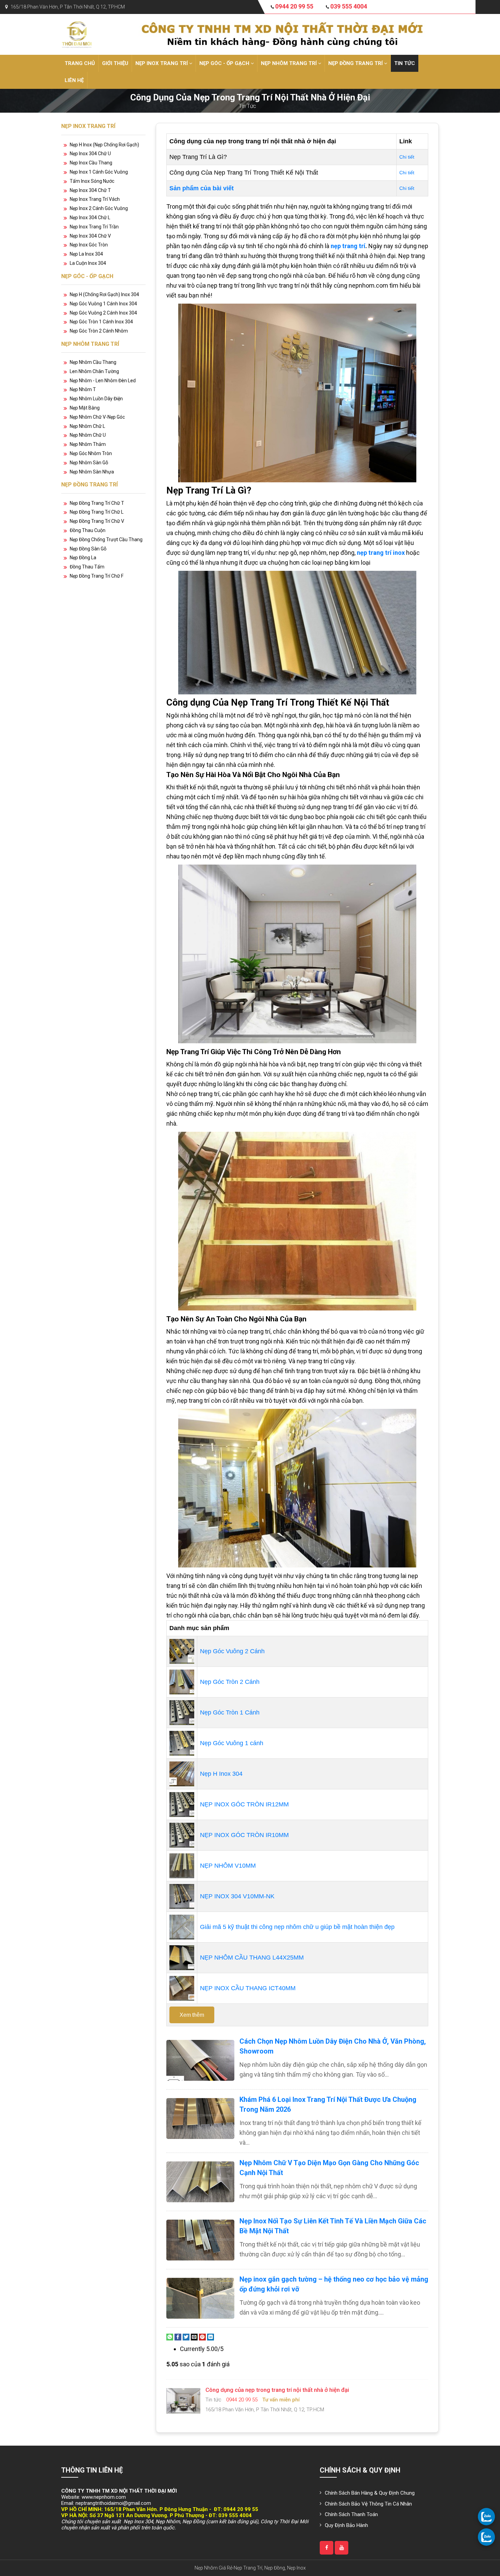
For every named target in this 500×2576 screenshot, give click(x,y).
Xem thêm (192, 2015)
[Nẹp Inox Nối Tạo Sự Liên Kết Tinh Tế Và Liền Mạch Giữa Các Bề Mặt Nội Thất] (200, 2240)
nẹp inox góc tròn (89, 245)
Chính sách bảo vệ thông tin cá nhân (368, 2504)
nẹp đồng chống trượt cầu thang (106, 540)
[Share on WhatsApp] (170, 2337)
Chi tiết (407, 157)
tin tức (405, 63)
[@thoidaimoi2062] (341, 2548)
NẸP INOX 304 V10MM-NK (237, 1896)
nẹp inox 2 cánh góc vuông (99, 208)
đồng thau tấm (87, 567)
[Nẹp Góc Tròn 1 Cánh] (182, 1712)
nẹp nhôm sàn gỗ (89, 463)
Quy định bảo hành (346, 2525)
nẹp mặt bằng (85, 408)
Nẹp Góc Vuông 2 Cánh (232, 1651)
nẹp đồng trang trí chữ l (97, 512)
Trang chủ (80, 63)
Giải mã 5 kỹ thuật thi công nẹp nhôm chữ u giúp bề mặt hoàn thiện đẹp (297, 1927)
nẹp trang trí (348, 246)
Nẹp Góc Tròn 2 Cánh (230, 1682)
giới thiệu (115, 63)
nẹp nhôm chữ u (88, 435)
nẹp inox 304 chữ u (90, 154)
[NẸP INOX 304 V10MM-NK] (182, 1896)
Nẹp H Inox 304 (221, 1774)
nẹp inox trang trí (162, 63)
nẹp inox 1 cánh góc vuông (99, 172)
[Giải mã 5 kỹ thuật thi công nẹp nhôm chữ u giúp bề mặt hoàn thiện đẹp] (182, 1927)
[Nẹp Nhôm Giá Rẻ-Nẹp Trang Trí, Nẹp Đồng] (77, 34)
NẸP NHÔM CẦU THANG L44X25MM (252, 1958)
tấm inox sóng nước (92, 181)
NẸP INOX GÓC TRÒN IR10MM (244, 1835)
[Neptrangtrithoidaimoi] (327, 2548)
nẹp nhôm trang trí (289, 63)
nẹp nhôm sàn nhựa (92, 472)
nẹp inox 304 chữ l (90, 218)
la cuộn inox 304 (88, 263)
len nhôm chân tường (94, 371)
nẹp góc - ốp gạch (225, 63)
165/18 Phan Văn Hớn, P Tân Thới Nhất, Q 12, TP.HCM (68, 7)
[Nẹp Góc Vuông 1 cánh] (182, 1743)
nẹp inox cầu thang (91, 163)
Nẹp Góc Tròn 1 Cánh (230, 1712)
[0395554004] (486, 2537)
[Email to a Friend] (194, 2337)
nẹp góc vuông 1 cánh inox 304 (103, 304)
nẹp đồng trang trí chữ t (97, 503)
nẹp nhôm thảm (88, 444)
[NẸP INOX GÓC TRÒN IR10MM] (182, 1835)
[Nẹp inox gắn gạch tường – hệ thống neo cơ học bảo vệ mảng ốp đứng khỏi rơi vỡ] (200, 2298)
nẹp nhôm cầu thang (93, 362)
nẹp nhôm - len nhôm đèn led (103, 381)
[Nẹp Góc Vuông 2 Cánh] (182, 1651)
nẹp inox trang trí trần (94, 227)
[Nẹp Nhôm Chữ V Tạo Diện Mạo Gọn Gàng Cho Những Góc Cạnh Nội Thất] (200, 2182)
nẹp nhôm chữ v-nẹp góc (97, 417)
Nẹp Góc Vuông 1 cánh (232, 1743)
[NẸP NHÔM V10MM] (182, 1865)
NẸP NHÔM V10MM (228, 1866)
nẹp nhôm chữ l (87, 426)
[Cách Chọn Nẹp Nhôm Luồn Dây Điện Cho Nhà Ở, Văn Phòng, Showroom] (200, 2060)
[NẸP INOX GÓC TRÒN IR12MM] (182, 1804)
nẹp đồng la (83, 558)
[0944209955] (486, 2516)
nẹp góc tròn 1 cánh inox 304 (101, 322)
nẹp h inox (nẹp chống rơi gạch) (104, 145)
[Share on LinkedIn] (211, 2337)
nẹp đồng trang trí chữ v (97, 521)
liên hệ (74, 80)
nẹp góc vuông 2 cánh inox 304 (103, 313)
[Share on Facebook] (178, 2337)
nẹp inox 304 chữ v (90, 236)
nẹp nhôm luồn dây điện (96, 399)
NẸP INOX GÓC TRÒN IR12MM (244, 1804)
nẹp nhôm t (83, 389)
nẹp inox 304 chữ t (90, 190)
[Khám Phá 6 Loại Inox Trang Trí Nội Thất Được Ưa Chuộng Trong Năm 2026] (200, 2119)
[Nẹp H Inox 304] (182, 1773)
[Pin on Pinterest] (202, 2337)
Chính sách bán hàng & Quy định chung (370, 2493)
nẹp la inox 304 (86, 254)
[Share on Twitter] (186, 2337)
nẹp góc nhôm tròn (91, 453)
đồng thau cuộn (88, 530)
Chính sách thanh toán (351, 2514)
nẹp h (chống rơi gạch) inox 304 (104, 294)
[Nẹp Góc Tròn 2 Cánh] (182, 1681)
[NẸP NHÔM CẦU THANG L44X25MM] (182, 1957)
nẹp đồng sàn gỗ (88, 549)
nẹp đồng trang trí (356, 63)
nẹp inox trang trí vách (95, 199)
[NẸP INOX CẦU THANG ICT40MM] (182, 1988)
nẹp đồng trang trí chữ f (97, 576)
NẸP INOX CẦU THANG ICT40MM (248, 1988)
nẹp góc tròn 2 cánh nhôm (99, 331)
